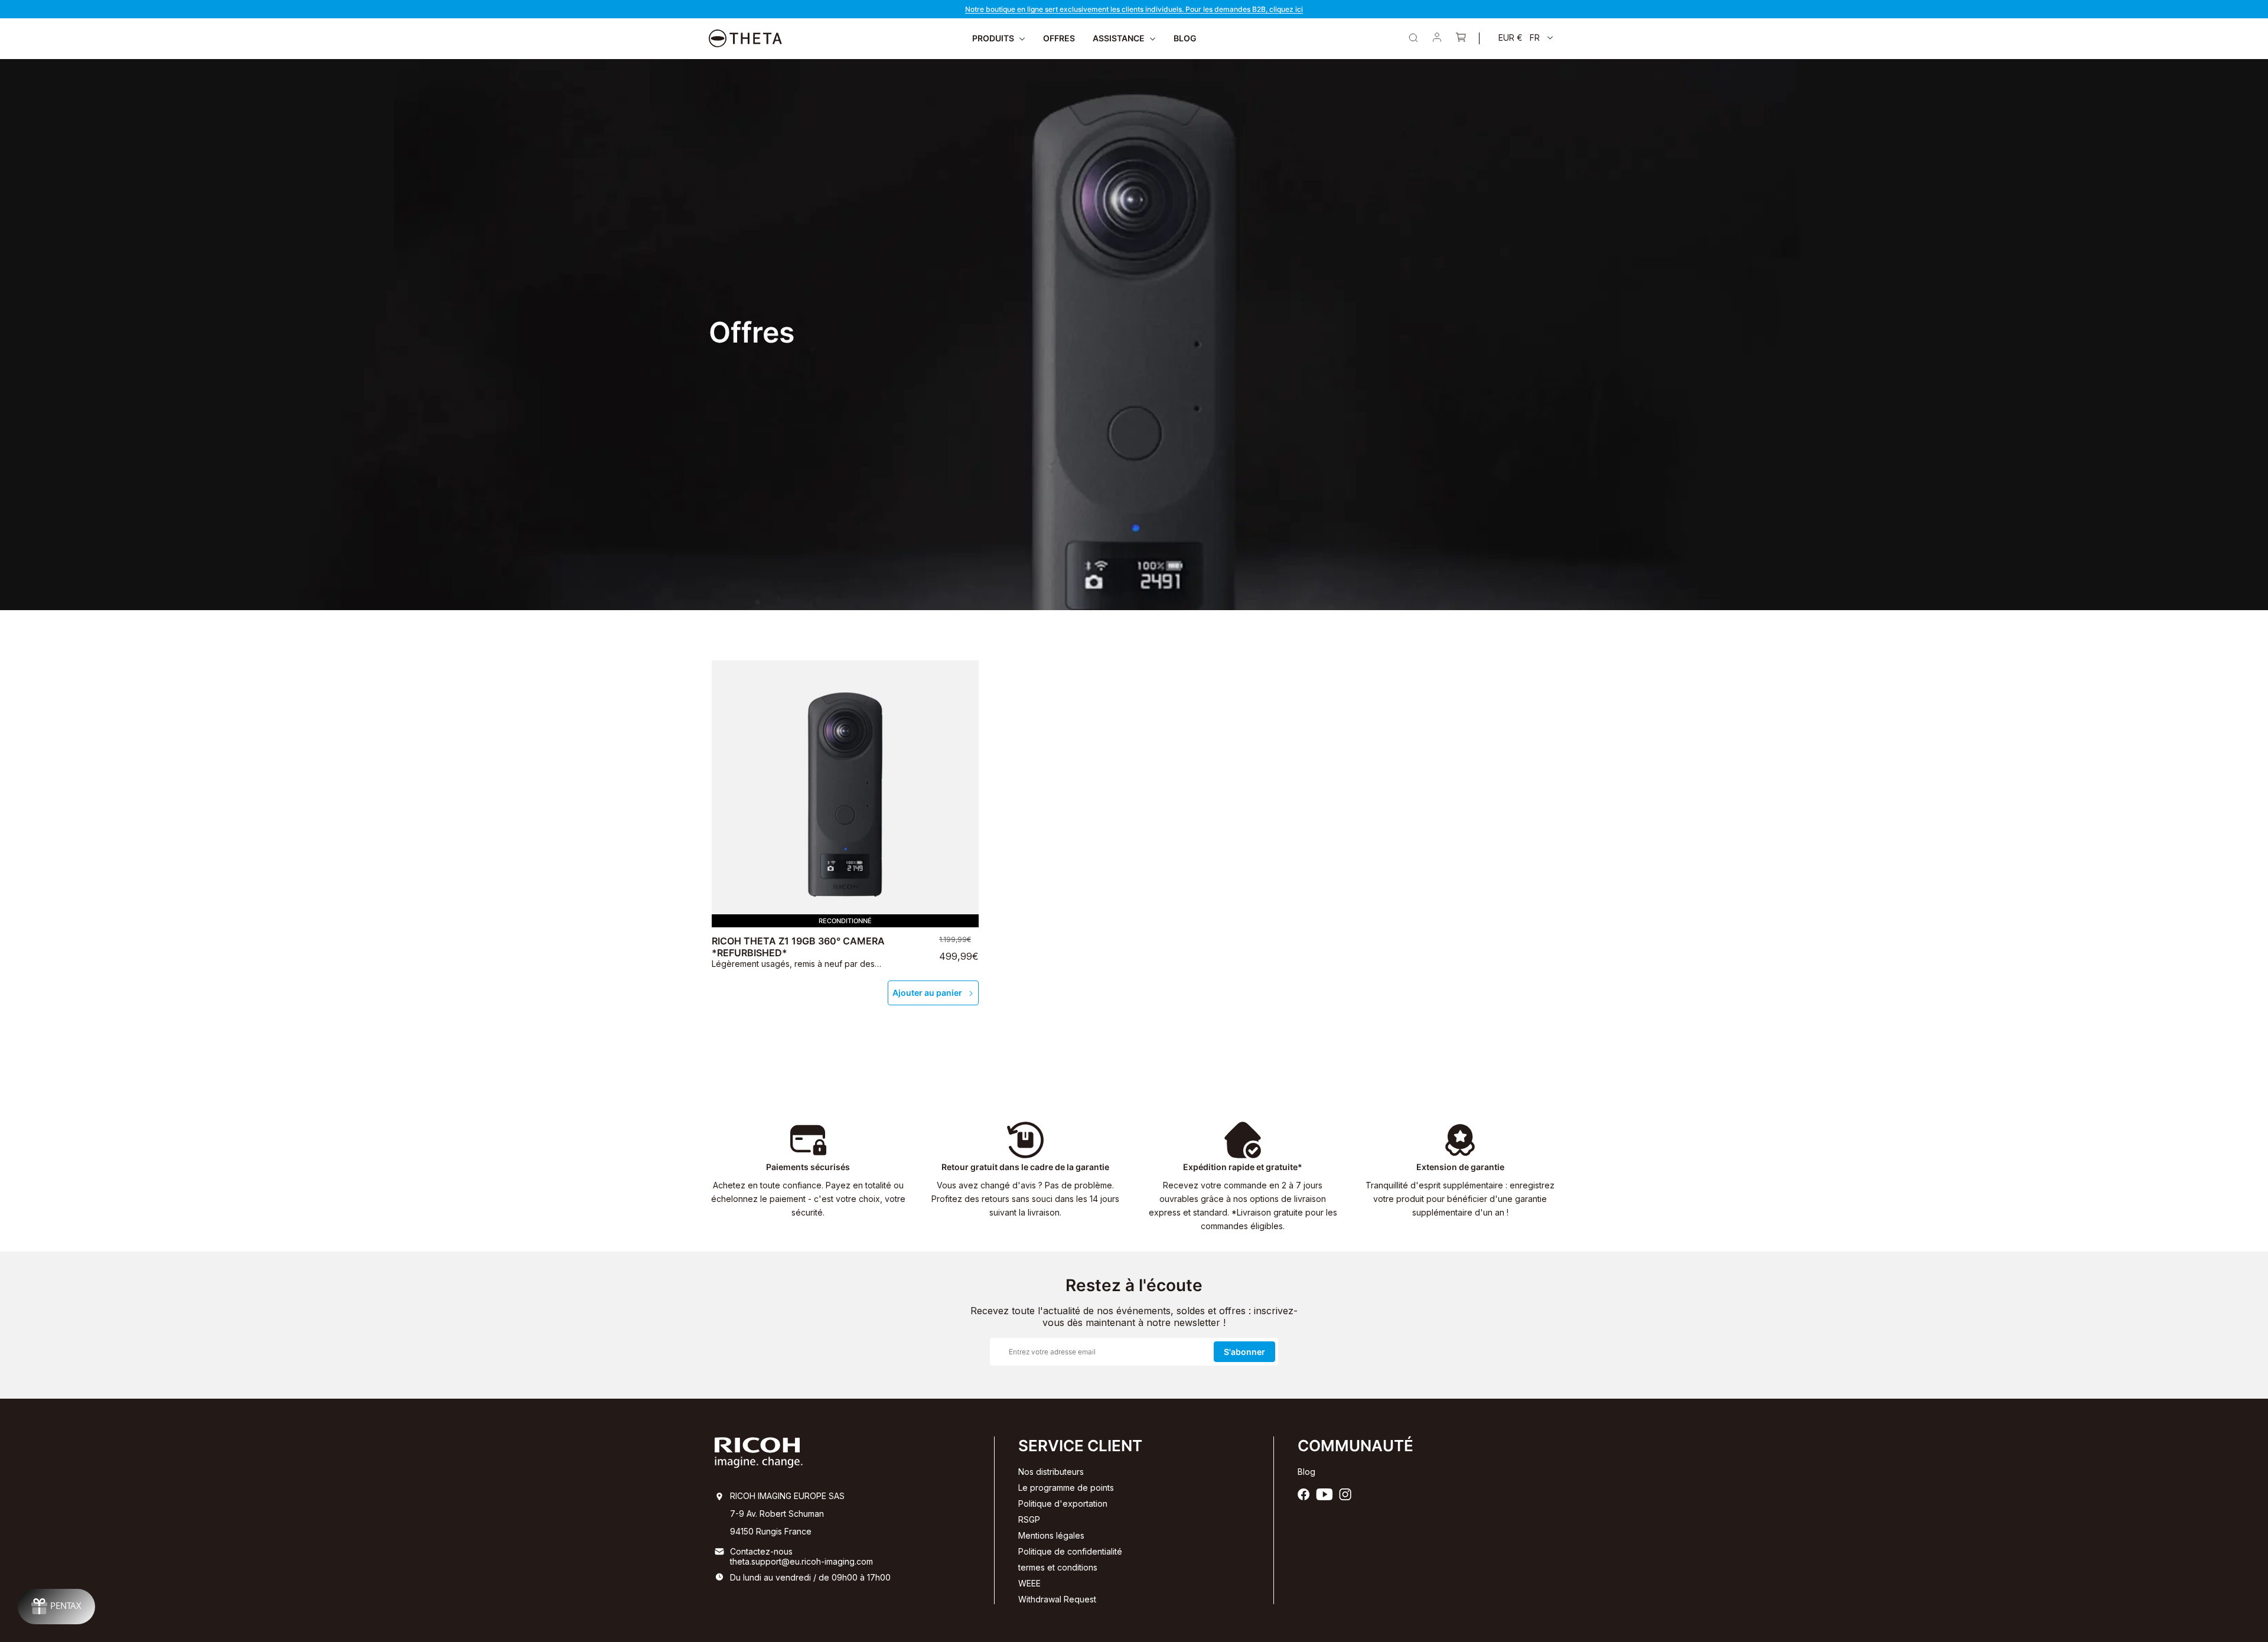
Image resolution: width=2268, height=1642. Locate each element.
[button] (1526, 38)
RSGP (1029, 1519)
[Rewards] (56, 1607)
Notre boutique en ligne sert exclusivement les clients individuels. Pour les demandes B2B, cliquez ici (1134, 9)
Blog (1306, 1472)
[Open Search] (1413, 38)
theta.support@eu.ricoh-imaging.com (801, 1561)
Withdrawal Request (1057, 1599)
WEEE (1029, 1583)
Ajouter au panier (927, 993)
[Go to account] (1437, 38)
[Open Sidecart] (1461, 38)
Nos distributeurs (1051, 1472)
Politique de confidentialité (1070, 1551)
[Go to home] (745, 38)
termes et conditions (1058, 1567)
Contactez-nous (761, 1551)
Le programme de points (1066, 1488)
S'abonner (1244, 1352)
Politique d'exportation (1063, 1503)
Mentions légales (1051, 1535)
